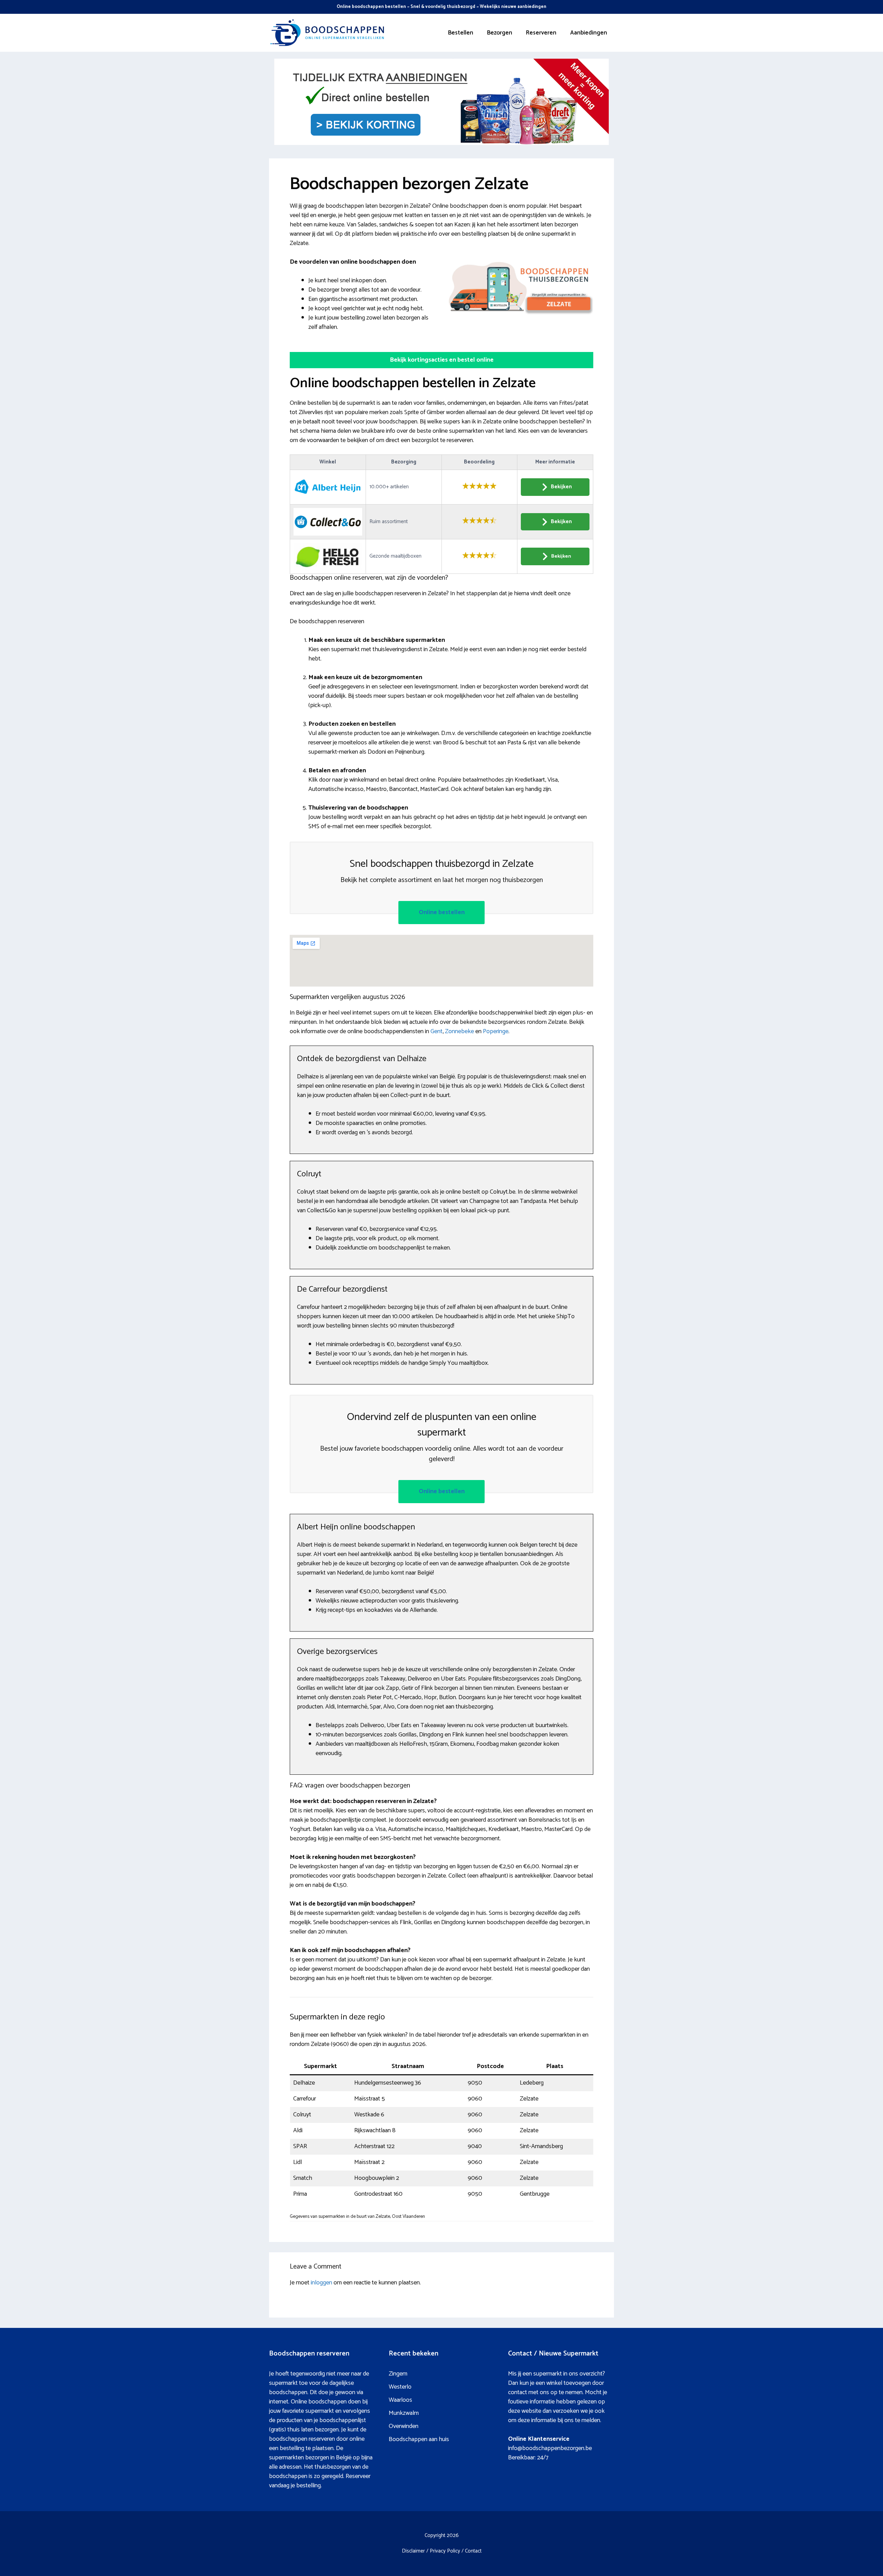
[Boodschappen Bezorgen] (328, 32)
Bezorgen (500, 33)
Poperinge (496, 1031)
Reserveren (541, 33)
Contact (473, 2551)
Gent (436, 1031)
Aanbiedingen (589, 33)
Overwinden (404, 2426)
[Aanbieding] (441, 143)
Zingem (398, 2374)
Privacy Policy (445, 2551)
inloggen (321, 2283)
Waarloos (400, 2400)
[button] (441, 360)
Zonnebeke (459, 1031)
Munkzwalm (404, 2413)
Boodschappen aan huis (419, 2439)
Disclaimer (413, 2551)
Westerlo (400, 2387)
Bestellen (461, 33)
